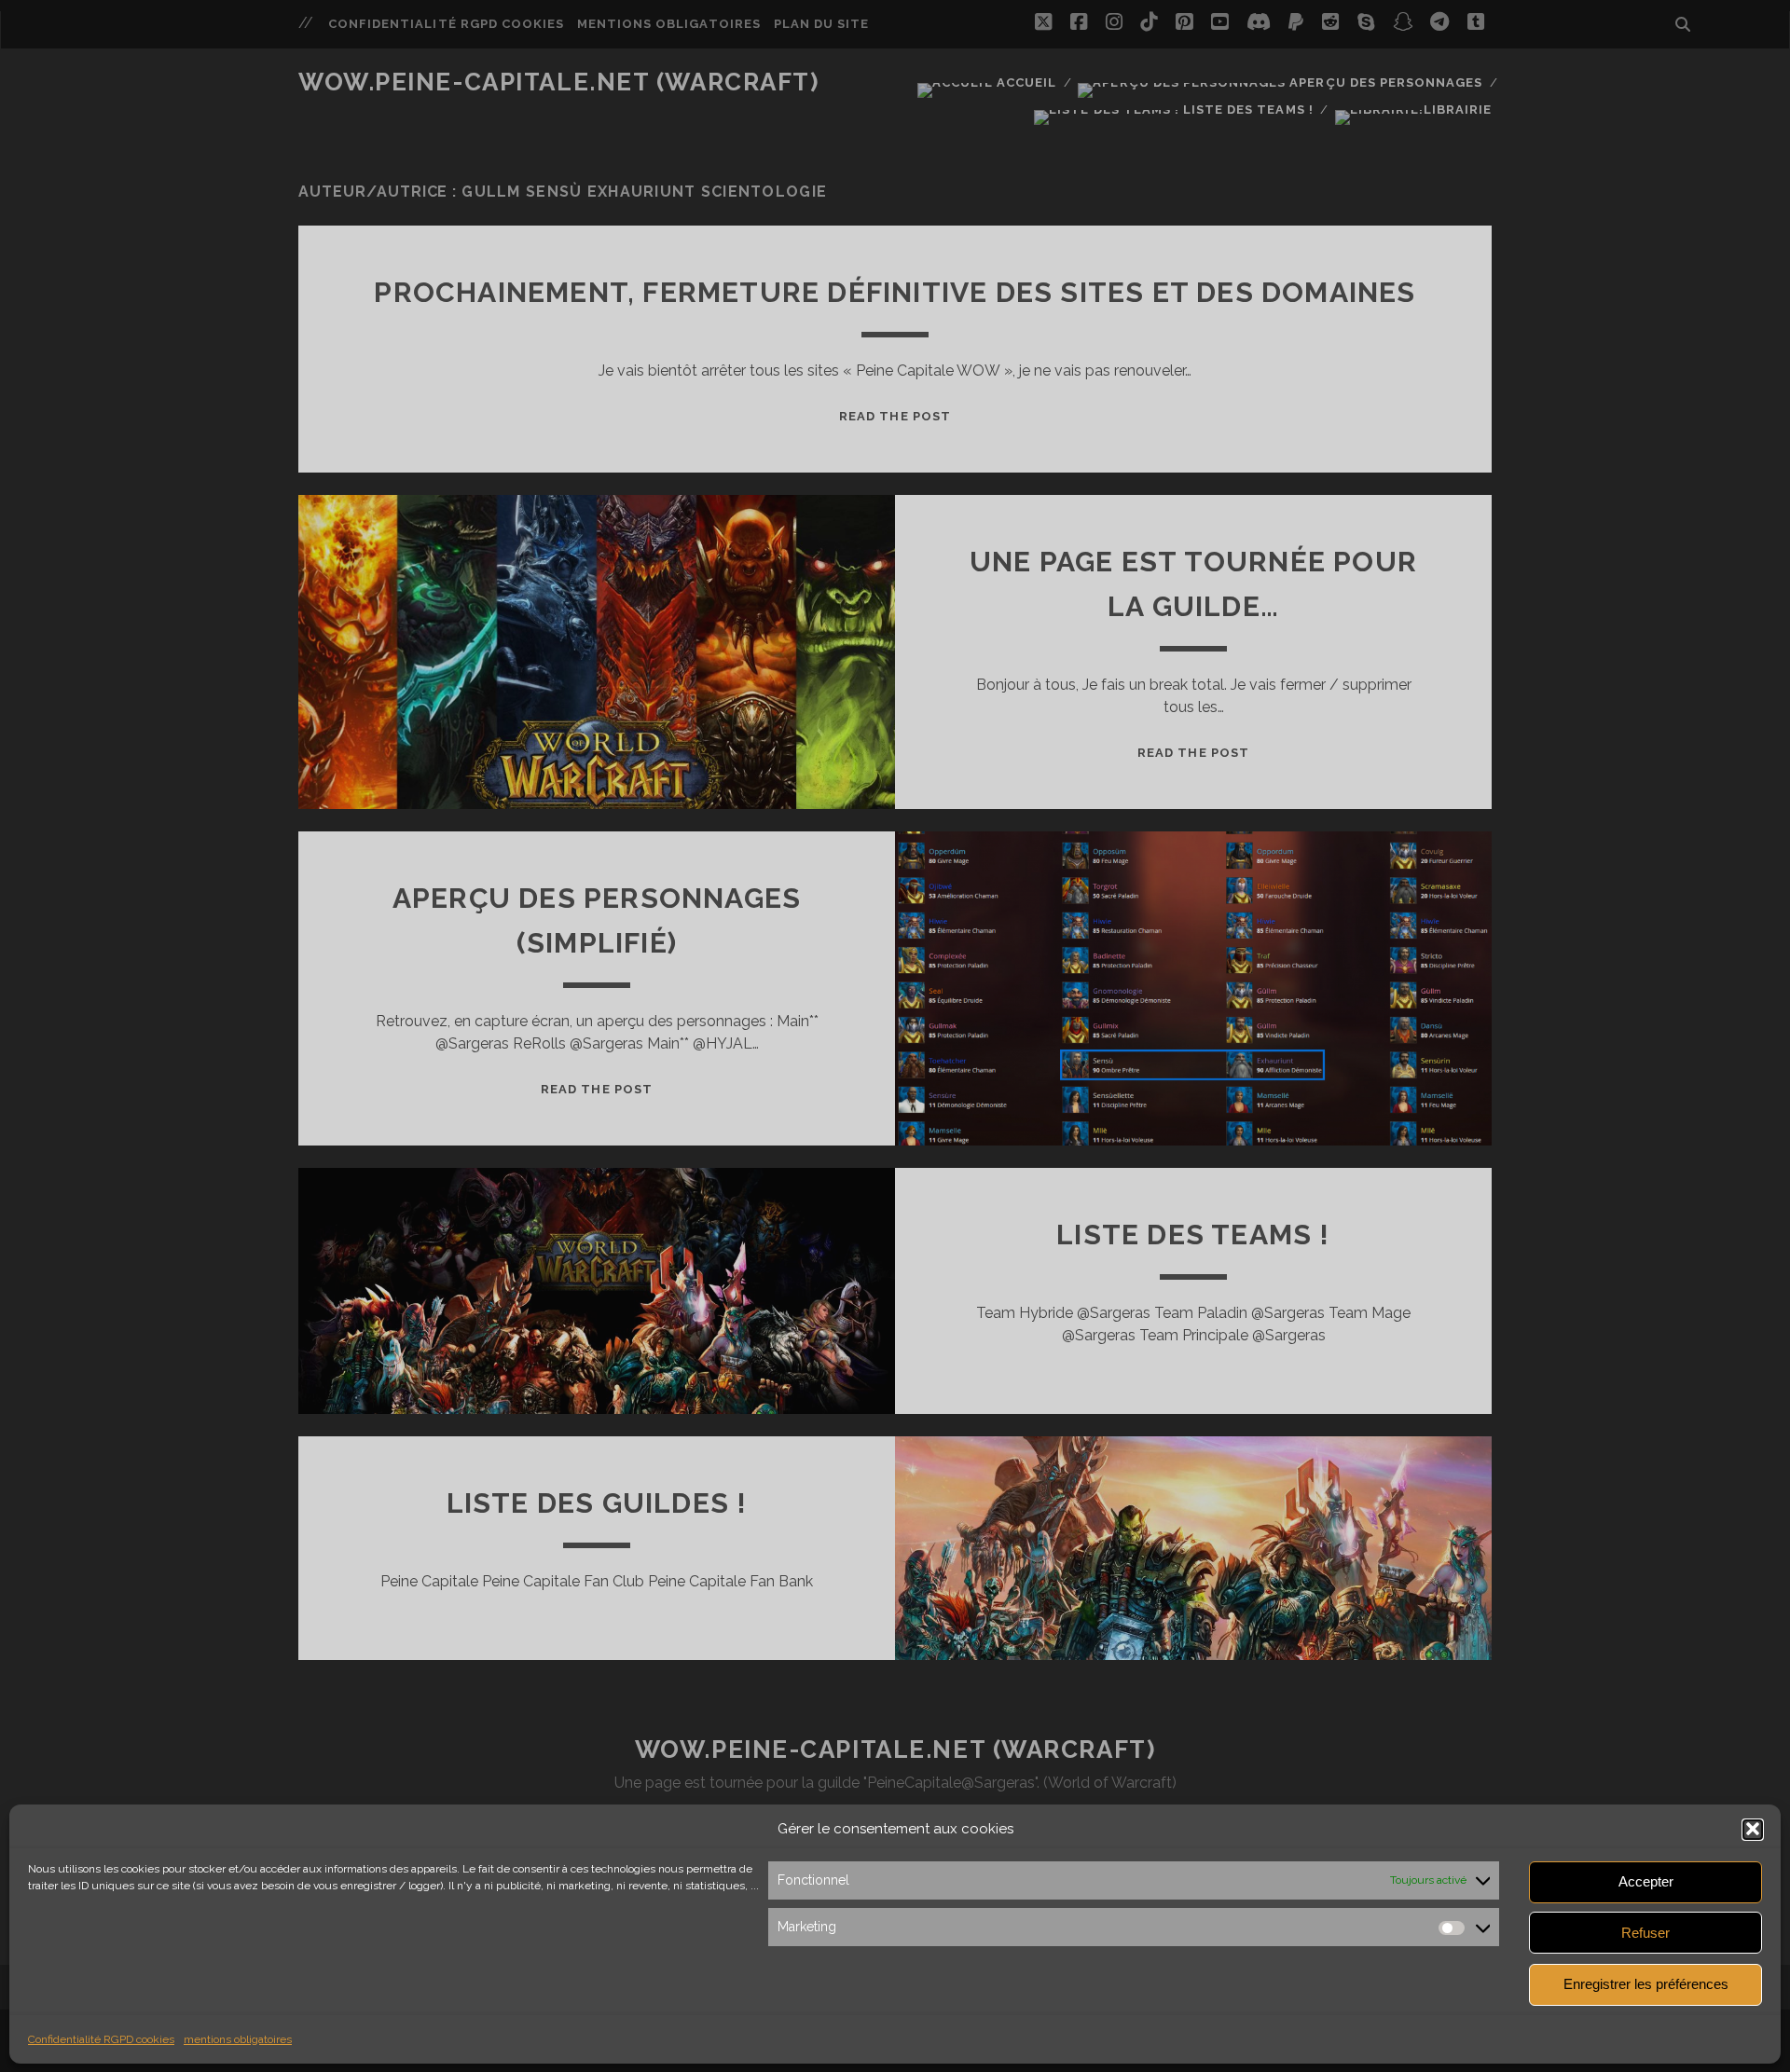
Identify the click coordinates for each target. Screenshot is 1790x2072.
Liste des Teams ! (1246, 110)
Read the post (895, 416)
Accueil (1025, 82)
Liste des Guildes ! (597, 1503)
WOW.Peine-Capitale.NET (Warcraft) (558, 82)
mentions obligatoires (238, 2038)
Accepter (1646, 1881)
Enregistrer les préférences (1646, 1984)
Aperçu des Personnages (1384, 82)
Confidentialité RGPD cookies (101, 2038)
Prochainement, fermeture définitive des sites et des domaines (895, 292)
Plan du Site (822, 24)
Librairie (1458, 110)
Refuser (1645, 1933)
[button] (1753, 1829)
